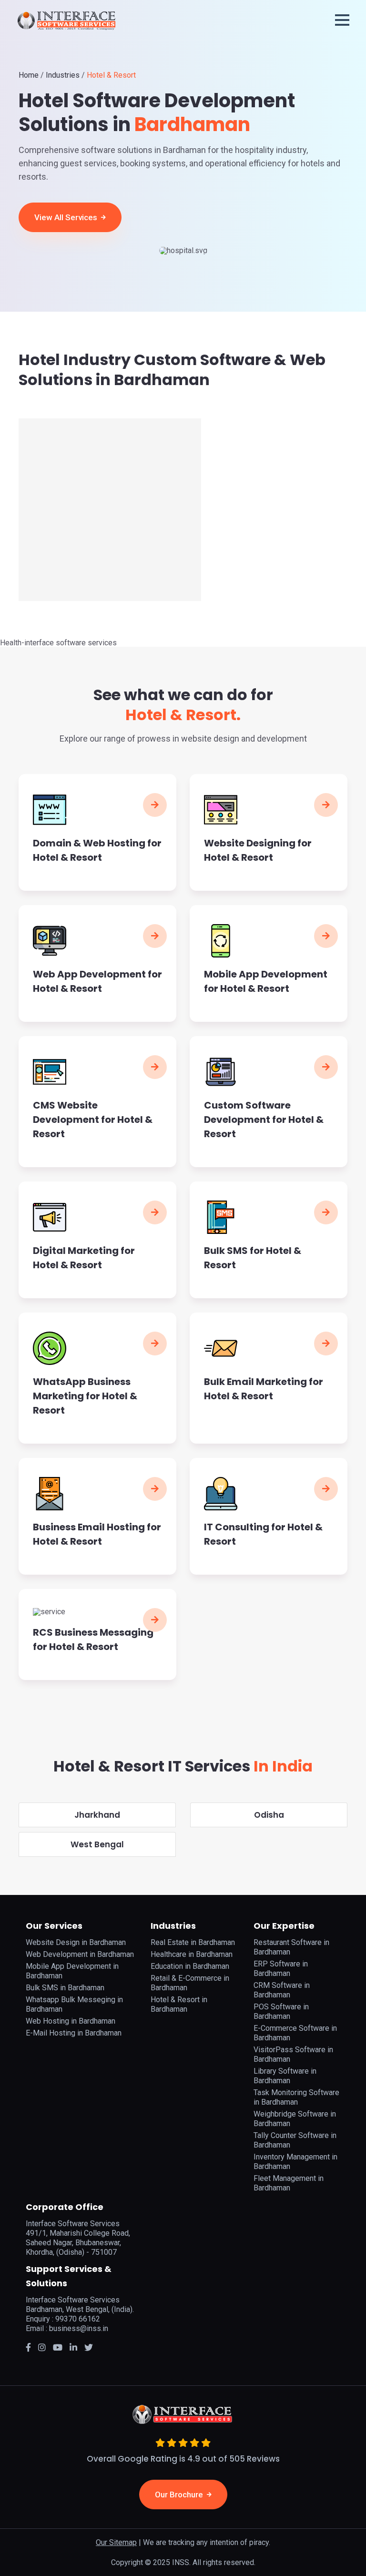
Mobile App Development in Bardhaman (72, 1971)
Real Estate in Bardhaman (193, 1942)
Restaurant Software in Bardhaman (291, 1947)
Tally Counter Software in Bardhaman (295, 2140)
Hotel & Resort (111, 75)
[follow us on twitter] (58, 2347)
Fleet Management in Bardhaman (289, 2183)
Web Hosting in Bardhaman (71, 2021)
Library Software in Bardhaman (285, 2076)
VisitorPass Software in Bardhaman (293, 2054)
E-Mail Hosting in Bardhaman (74, 2033)
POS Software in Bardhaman (281, 2011)
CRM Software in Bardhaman (282, 1990)
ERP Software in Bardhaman (281, 1969)
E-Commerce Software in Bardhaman (295, 2033)
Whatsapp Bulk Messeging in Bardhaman (74, 2004)
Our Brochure (180, 2495)
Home (29, 75)
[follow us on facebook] (28, 2347)
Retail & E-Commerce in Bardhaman (190, 1983)
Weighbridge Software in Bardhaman (295, 2119)
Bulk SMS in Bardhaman (65, 1988)
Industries (63, 75)
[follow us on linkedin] (73, 2347)
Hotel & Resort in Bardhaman (179, 2004)
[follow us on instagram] (42, 2347)
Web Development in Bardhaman (80, 1954)
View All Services (67, 217)
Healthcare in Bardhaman (192, 1954)
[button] (342, 20)
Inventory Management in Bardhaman (295, 2162)
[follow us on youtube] (89, 2347)
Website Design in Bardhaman (76, 1942)
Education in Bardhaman (190, 1966)
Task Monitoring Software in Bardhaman (296, 2097)
